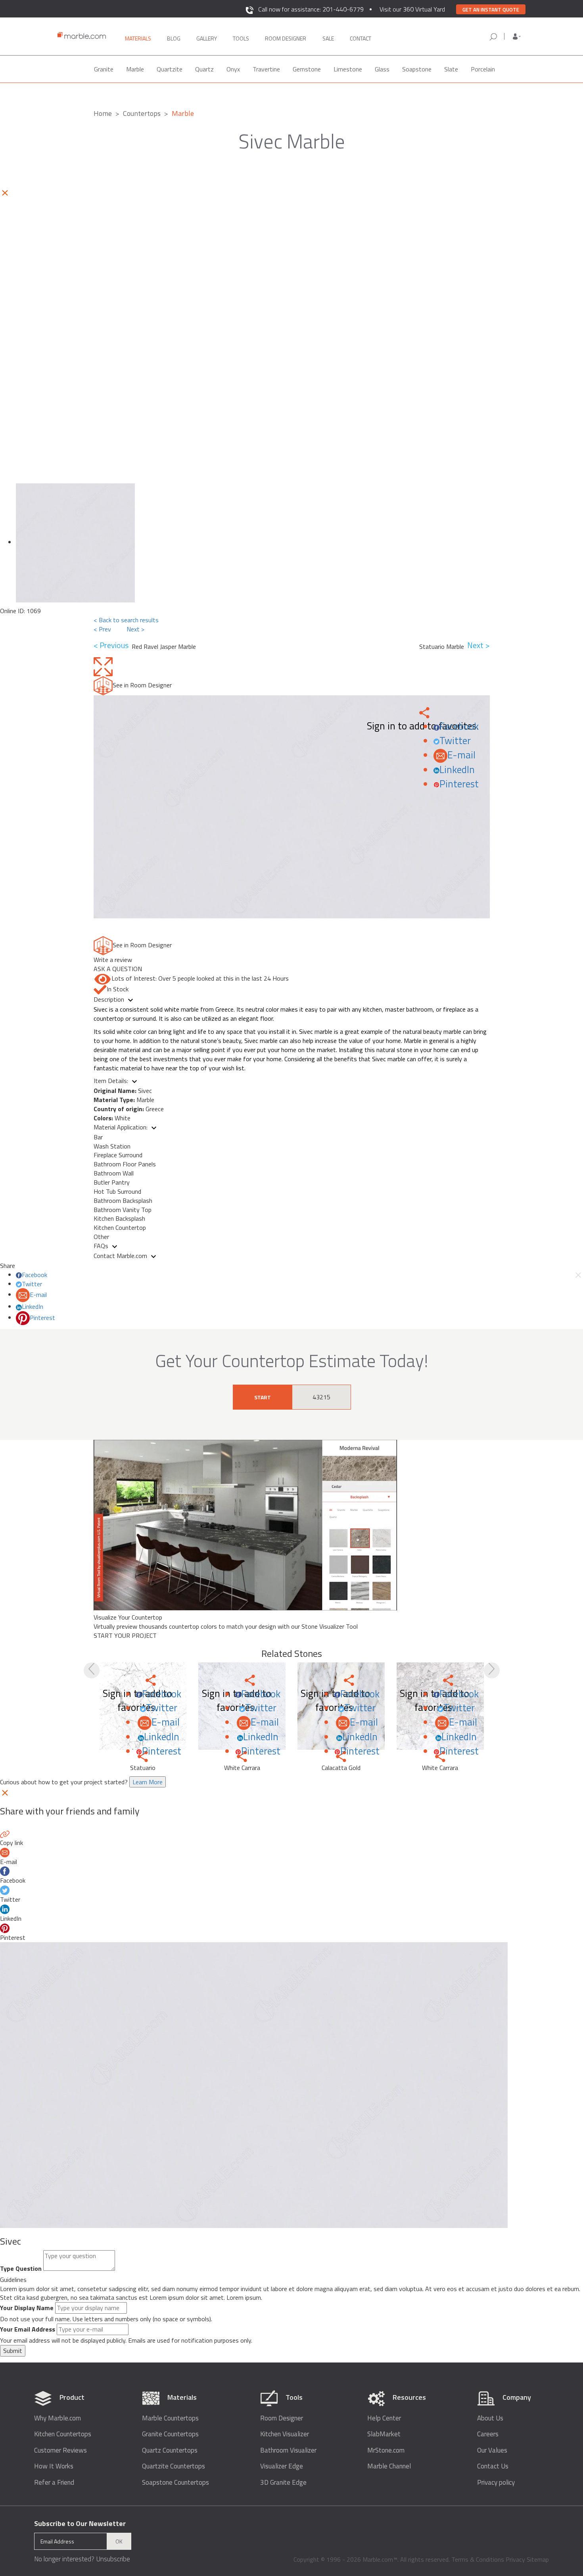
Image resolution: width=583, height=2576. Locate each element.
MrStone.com (386, 2450)
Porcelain (483, 69)
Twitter (455, 741)
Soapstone (417, 69)
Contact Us (493, 2466)
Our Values (492, 2450)
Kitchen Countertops (63, 2434)
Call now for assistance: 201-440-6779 (311, 9)
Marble (135, 69)
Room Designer (282, 2418)
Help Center (384, 2418)
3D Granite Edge (283, 2483)
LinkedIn (457, 770)
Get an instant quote (491, 10)
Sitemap (538, 2559)
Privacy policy (496, 2483)
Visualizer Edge (282, 2466)
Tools (241, 38)
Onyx (233, 69)
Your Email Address (28, 2329)
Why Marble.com (58, 2418)
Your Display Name (27, 2308)
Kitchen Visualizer (285, 2434)
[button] (517, 37)
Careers (488, 2434)
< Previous (113, 645)
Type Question (21, 2269)
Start (263, 1397)
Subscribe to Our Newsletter (80, 2523)
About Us (490, 2418)
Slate (451, 69)
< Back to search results (126, 620)
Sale (328, 38)
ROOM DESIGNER (286, 38)
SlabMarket (384, 2434)
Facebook (459, 726)
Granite (104, 69)
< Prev (102, 629)
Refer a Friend (54, 2483)
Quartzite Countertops (174, 2466)
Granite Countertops (170, 2434)
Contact (361, 38)
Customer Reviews (60, 2450)
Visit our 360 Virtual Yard (412, 9)
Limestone (348, 69)
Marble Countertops (170, 2418)
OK (119, 2541)
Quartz (204, 69)
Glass (382, 69)
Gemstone (307, 69)
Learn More (148, 1782)
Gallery (207, 38)
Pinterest (459, 784)
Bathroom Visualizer (288, 2450)
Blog (174, 38)
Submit (13, 2351)
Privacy (515, 2559)
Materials (138, 38)
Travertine (266, 69)
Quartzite (170, 69)
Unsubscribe (113, 2559)
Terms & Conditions (478, 2559)
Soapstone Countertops (175, 2483)
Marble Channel (389, 2466)
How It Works (54, 2466)
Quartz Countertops (170, 2450)
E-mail (461, 755)
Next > (135, 629)
